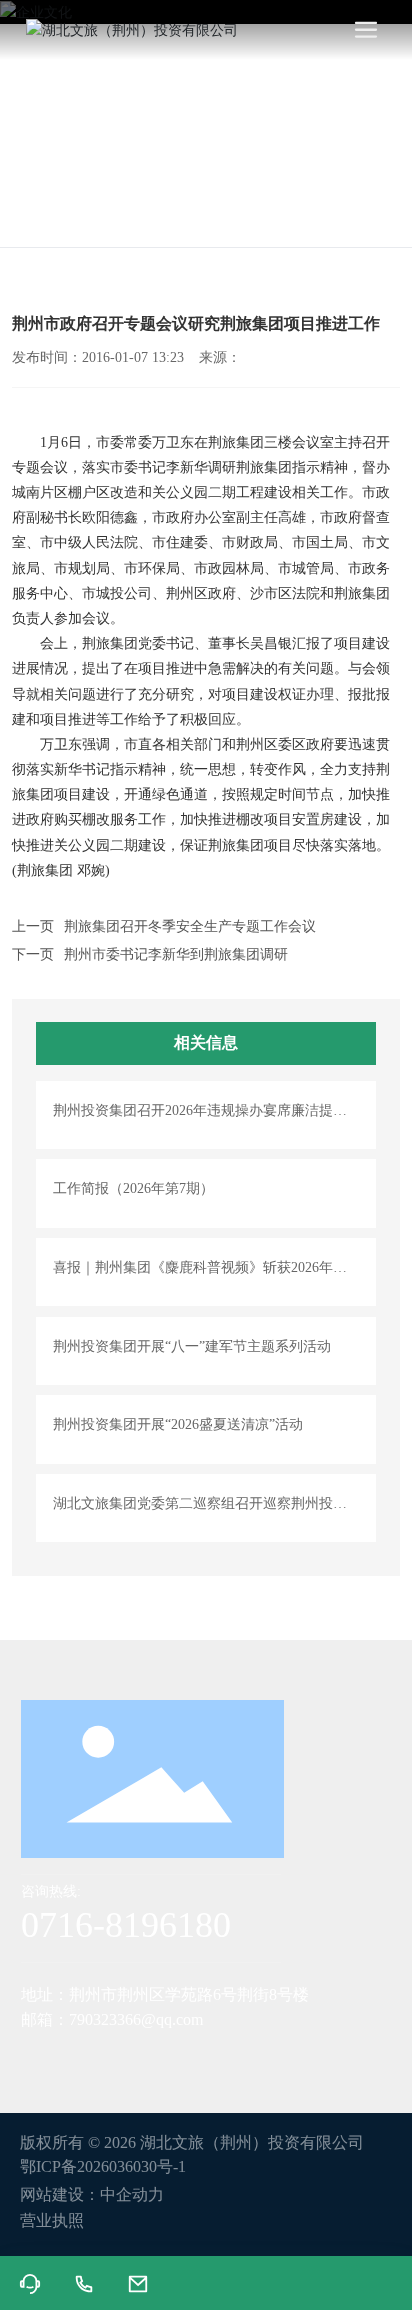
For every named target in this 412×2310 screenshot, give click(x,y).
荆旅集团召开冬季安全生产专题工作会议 (190, 926)
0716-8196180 (126, 1925)
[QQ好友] (156, 2058)
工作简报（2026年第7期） (133, 1188)
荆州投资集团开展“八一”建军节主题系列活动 (192, 1346)
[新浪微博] (36, 2058)
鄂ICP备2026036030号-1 (103, 2166)
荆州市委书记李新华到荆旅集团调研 (176, 954)
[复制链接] (236, 2058)
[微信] (76, 2058)
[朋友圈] (116, 2058)
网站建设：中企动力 (92, 2194)
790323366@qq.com (136, 2019)
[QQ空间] (196, 2058)
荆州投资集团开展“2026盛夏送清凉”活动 (178, 1424)
